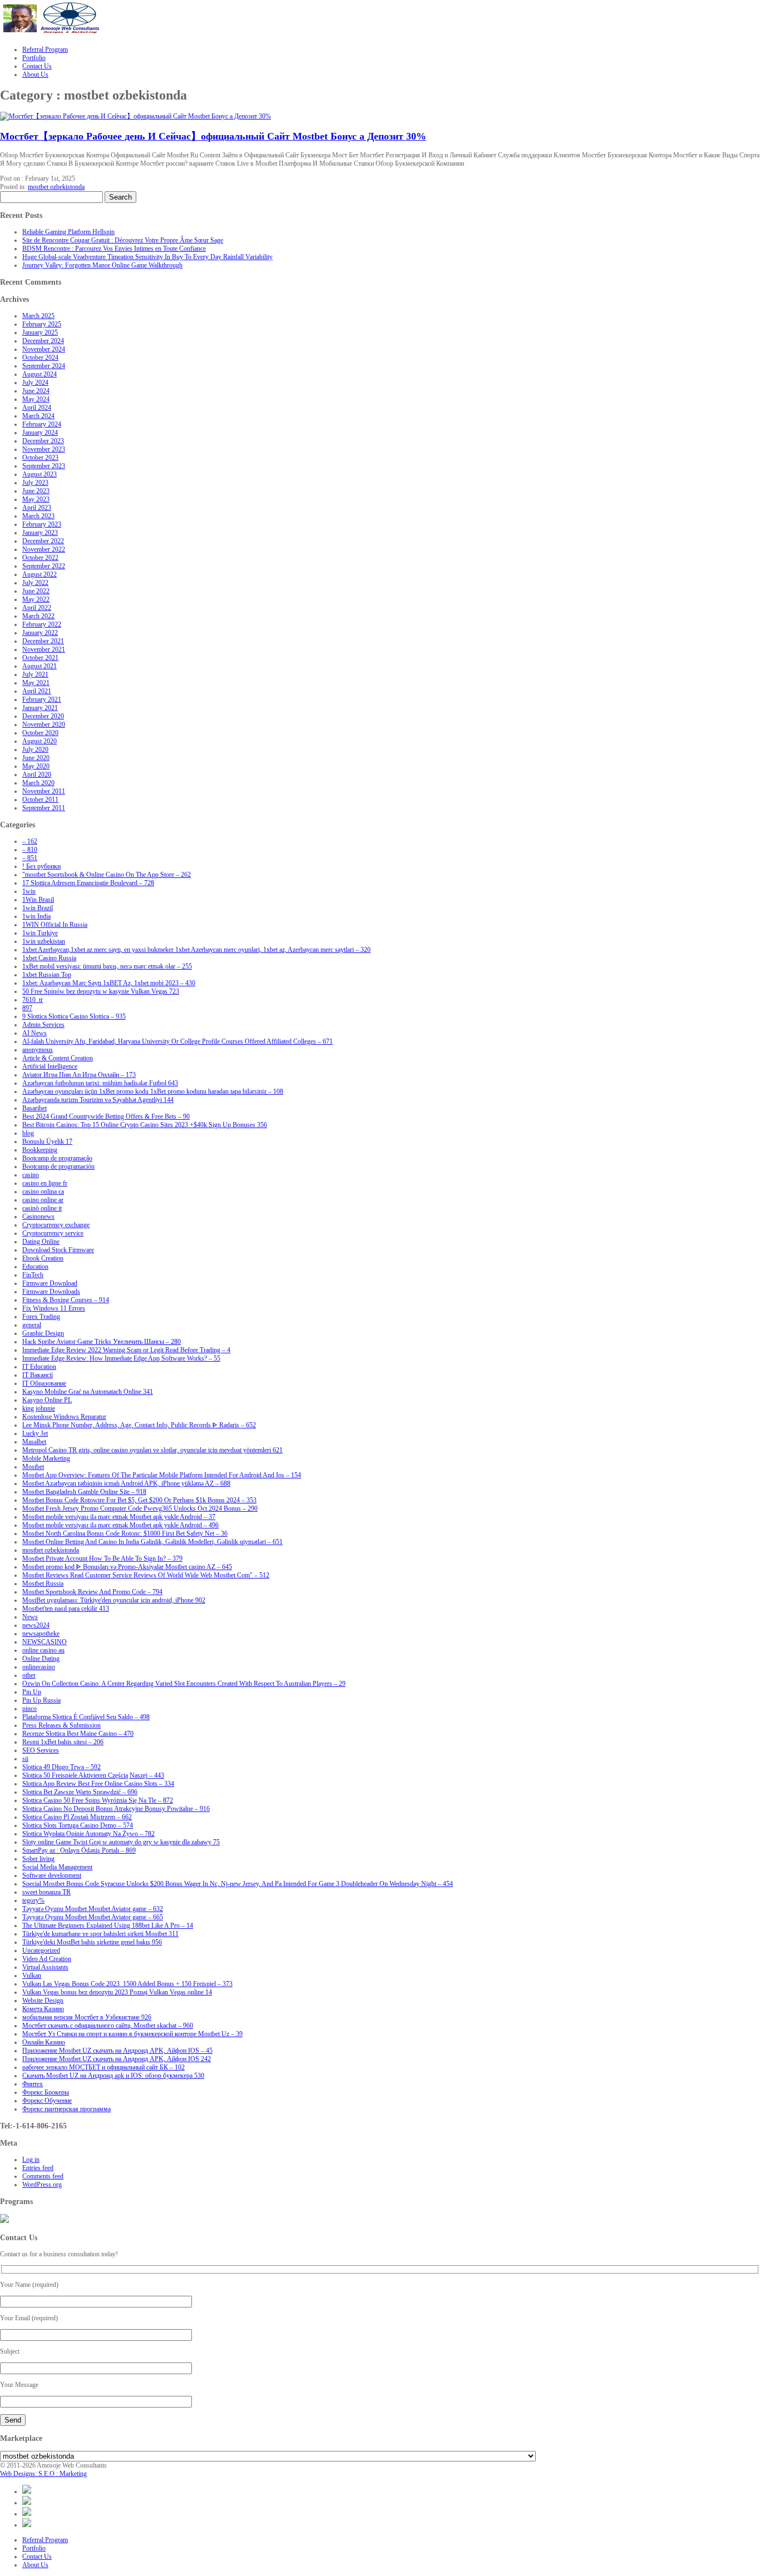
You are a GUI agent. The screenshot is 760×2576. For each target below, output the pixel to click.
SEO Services (41, 1750)
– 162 (30, 841)
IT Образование (44, 1383)
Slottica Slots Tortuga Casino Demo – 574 (78, 1825)
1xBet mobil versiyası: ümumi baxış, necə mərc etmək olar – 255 (107, 966)
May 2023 (36, 499)
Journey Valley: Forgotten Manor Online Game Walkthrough (102, 265)
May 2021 (36, 683)
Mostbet (33, 1467)
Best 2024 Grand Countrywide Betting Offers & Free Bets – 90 (106, 1116)
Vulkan (32, 1976)
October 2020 (40, 733)
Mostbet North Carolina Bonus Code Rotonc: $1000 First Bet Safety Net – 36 (125, 1533)
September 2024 (44, 366)
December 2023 (43, 441)
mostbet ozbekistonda (56, 187)
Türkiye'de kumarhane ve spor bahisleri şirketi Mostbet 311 (100, 1934)
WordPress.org (42, 2185)
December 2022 (43, 541)
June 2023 (36, 491)
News (30, 1617)
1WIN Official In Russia (55, 925)
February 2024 (42, 424)
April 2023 (37, 508)
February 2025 (42, 324)
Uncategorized (41, 1950)
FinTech (33, 1275)
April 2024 (37, 408)
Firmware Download (50, 1283)
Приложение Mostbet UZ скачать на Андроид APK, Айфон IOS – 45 (117, 2051)
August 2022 (40, 574)
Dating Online (41, 1242)
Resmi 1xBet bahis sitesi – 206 (63, 1742)
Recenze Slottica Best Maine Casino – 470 (78, 1734)
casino (31, 1175)
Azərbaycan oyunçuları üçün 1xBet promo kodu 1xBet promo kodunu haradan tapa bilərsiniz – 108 (153, 1091)
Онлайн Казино (44, 2042)
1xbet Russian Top (47, 975)
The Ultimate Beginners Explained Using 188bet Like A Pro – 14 (108, 1925)
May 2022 (36, 599)
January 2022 (40, 633)
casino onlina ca (43, 1192)
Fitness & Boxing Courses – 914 (66, 1300)
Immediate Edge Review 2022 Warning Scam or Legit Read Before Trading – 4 (126, 1350)
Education (35, 1267)
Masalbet (34, 1442)
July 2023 (35, 483)
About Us (35, 2565)
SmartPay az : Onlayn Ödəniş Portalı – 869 (79, 1850)
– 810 (30, 850)
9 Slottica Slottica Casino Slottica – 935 (74, 1016)
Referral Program (45, 2540)
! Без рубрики (41, 866)
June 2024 (36, 391)
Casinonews (38, 1217)
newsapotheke (41, 1634)
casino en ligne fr (45, 1183)
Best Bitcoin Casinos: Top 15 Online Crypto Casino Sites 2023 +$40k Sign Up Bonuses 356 (145, 1125)
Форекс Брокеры (46, 2092)
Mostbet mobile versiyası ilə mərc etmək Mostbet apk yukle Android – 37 (119, 1517)
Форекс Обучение (47, 2101)
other (29, 1675)
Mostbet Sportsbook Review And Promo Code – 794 (92, 1592)
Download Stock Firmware (58, 1250)
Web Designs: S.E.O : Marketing (43, 2474)
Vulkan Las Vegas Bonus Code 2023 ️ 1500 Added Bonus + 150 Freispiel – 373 (127, 1984)
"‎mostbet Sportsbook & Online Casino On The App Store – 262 (107, 875)
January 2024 (40, 433)
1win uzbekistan (44, 941)
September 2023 (44, 466)
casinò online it (42, 1208)
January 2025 (40, 332)
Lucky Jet (35, 1433)
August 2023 (40, 474)
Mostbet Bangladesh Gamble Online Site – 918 (84, 1492)
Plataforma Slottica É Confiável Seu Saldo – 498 (86, 1717)
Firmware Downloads (51, 1292)
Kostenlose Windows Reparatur (64, 1417)
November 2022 (44, 549)
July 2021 (35, 674)
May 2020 (36, 766)
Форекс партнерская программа (66, 2109)
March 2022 (38, 616)
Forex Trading (41, 1317)
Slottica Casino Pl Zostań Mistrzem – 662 (77, 1817)
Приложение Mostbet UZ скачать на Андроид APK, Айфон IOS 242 (117, 2059)
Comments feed (43, 2176)
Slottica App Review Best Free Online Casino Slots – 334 (98, 1784)
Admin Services (43, 1025)
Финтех (33, 2084)
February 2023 (42, 524)
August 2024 (40, 374)
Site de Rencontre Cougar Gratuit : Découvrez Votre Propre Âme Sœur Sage (123, 240)
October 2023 (40, 458)
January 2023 (40, 533)
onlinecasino (39, 1667)
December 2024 (43, 341)
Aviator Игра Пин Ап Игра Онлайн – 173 (79, 1075)
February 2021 (42, 699)
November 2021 (44, 649)
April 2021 (37, 691)
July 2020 (35, 750)
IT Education (39, 1367)
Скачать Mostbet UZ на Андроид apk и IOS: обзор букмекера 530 (113, 2076)
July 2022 (35, 583)
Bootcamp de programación (58, 1167)
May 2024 (36, 399)
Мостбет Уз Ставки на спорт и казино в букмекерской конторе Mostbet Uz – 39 (132, 2034)
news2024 (36, 1625)
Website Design (43, 2001)
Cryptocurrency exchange (56, 1225)
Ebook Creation (43, 1258)
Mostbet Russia (43, 1584)
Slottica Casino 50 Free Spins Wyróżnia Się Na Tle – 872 (98, 1800)
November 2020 (44, 724)
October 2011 (40, 800)
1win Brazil (38, 908)
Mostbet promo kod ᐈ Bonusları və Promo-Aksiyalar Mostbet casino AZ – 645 (127, 1567)
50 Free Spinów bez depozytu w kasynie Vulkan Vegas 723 (101, 991)
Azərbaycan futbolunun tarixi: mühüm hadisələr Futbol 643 (100, 1083)
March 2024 (38, 416)
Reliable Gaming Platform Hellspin (68, 232)
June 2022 (36, 591)
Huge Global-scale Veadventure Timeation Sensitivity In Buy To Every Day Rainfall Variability (147, 257)
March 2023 (38, 516)
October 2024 (40, 358)
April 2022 (37, 608)
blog (28, 1133)
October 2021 (40, 658)
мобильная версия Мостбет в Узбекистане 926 (87, 2017)
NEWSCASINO (45, 1642)
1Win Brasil (38, 900)
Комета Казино (43, 2009)
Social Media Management (57, 1867)
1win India (36, 916)
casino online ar (43, 1200)
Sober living (38, 1859)
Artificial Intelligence (50, 1066)
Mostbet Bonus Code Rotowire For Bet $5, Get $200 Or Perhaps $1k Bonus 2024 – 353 (139, 1500)
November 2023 (44, 449)
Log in (31, 2160)
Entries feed (38, 2168)
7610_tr (33, 1000)
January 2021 (40, 708)
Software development (52, 1875)
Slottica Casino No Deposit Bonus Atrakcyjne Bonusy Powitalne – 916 (116, 1809)
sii (25, 1759)
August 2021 (40, 666)
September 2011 (44, 808)
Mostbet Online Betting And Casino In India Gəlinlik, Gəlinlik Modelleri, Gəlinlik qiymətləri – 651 (152, 1542)
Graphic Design (43, 1333)
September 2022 (44, 566)
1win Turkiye (40, 933)
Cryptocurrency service (53, 1233)
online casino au (43, 1650)
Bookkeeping (40, 1150)
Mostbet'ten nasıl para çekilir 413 (66, 1609)
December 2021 (43, 641)
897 (27, 1008)
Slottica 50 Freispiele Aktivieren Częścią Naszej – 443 (93, 1775)
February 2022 (42, 624)
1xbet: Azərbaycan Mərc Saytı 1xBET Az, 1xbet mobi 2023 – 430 (109, 983)
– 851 (30, 858)
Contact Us (37, 2557)
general (32, 1325)
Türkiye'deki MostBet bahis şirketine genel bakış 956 (92, 1942)
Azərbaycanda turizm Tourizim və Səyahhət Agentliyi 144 (98, 1100)
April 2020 (37, 775)
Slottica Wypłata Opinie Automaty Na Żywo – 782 (88, 1834)
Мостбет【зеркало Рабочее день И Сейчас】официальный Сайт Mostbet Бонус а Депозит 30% (213, 136)
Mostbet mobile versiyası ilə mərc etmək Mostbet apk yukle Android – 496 (120, 1525)
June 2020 (36, 758)
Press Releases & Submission (61, 1725)
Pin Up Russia (41, 1700)
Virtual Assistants (45, 1967)
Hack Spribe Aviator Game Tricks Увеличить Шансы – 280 (102, 1342)
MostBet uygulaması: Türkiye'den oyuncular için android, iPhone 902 (114, 1600)
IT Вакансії (38, 1375)
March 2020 (38, 783)
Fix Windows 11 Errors (54, 1308)
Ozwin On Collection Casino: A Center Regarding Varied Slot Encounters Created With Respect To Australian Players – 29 (184, 1684)
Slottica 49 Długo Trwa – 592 (61, 1767)
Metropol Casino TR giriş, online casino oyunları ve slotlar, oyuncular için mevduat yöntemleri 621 (152, 1450)
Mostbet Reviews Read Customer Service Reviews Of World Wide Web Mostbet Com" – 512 (146, 1575)
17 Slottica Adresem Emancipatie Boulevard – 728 (88, 883)
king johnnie (39, 1408)
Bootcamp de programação (57, 1158)
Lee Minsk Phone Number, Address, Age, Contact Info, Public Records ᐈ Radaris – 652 (139, 1425)
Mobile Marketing (46, 1458)
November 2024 (44, 349)
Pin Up (32, 1692)
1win (29, 891)
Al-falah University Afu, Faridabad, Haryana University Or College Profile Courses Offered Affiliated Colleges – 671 (177, 1041)
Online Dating (41, 1659)
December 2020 (43, 716)
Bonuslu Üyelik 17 (47, 1141)
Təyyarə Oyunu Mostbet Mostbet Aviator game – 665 (93, 1917)
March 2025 (38, 316)
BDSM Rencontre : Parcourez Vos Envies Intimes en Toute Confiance (114, 249)
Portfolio (34, 2548)
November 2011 (44, 791)
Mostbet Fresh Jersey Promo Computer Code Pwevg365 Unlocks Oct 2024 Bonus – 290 (140, 1508)
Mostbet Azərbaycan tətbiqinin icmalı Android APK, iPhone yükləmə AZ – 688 (126, 1483)
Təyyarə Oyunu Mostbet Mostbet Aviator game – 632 (93, 1909)
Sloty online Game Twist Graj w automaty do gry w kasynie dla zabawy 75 (121, 1842)
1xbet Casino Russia (49, 958)
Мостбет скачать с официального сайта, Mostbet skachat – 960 (108, 2026)
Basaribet (34, 1108)
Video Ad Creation (47, 1959)
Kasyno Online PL (47, 1400)
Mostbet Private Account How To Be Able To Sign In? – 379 (102, 1558)
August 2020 (40, 741)
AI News (34, 1033)
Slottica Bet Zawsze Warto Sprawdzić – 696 (80, 1792)
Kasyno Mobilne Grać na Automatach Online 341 (88, 1392)
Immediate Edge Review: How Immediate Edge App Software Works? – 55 (121, 1358)
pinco (29, 1709)
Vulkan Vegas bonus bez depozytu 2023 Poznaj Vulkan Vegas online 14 (117, 1992)
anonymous (38, 1050)
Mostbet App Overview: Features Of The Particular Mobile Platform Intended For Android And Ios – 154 (162, 1475)
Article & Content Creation (58, 1058)
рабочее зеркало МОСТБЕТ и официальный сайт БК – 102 (103, 2067)
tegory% (33, 1900)
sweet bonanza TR (46, 1892)
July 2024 (35, 383)
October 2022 (40, 558)
